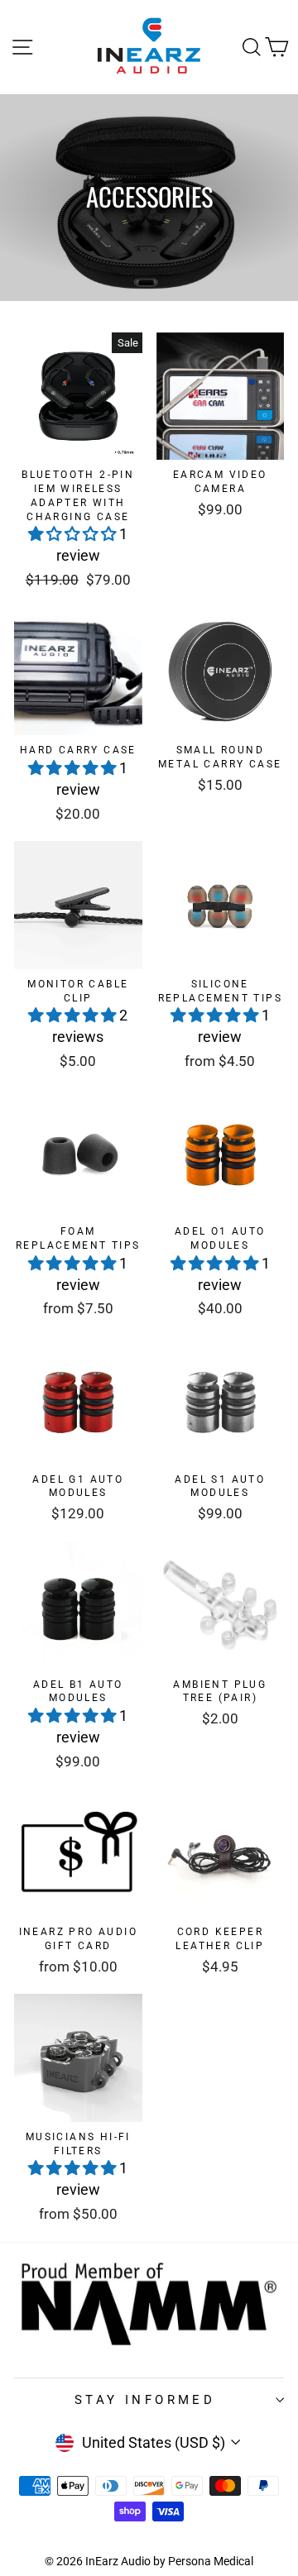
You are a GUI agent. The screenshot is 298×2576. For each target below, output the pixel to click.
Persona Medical (211, 2561)
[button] (74, 534)
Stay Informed (145, 2400)
